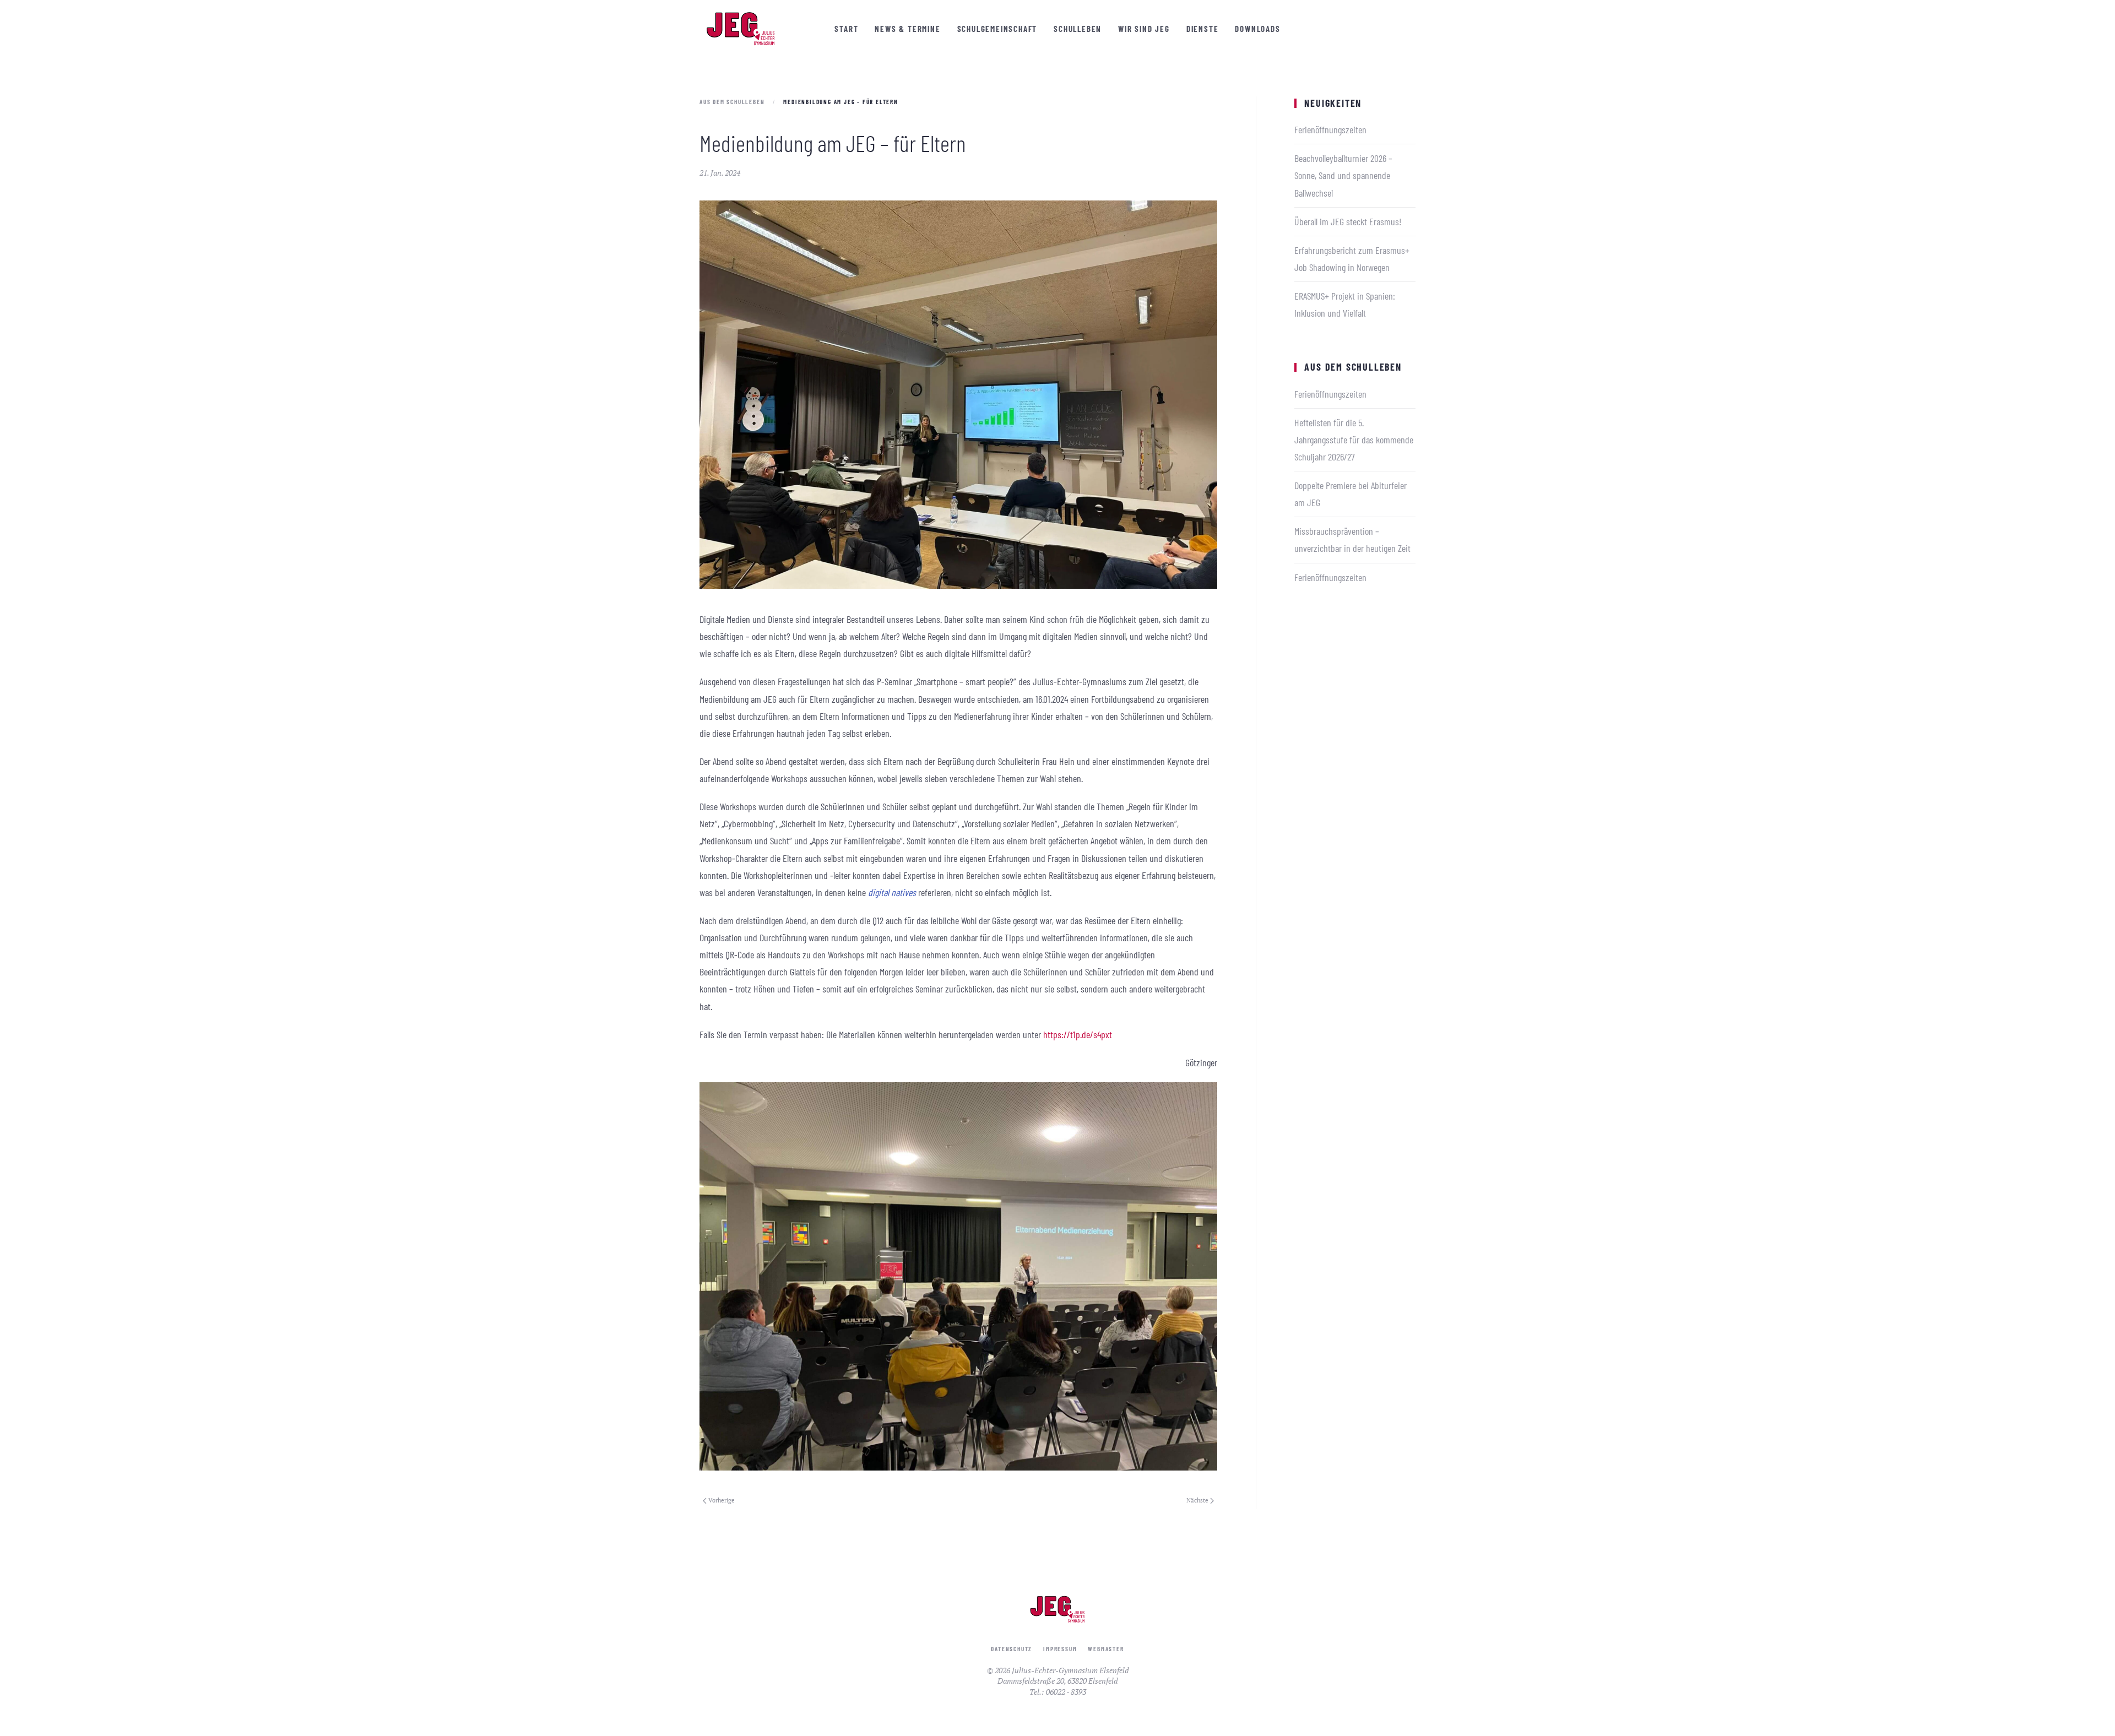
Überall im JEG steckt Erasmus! (1348, 221)
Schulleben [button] (1078, 29)
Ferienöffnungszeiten (1330, 129)
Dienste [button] (1203, 29)
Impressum (1060, 1649)
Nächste (1197, 1500)
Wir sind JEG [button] (1144, 29)
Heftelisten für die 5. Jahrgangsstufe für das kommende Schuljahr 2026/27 (1354, 440)
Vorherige (722, 1500)
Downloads (1257, 29)
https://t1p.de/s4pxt (1078, 1034)
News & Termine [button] (907, 29)
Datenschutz (1012, 1649)
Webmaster (1106, 1649)
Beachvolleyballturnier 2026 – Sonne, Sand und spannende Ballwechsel (1343, 175)
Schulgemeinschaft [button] (997, 29)
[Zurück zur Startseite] (741, 29)
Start (846, 29)
